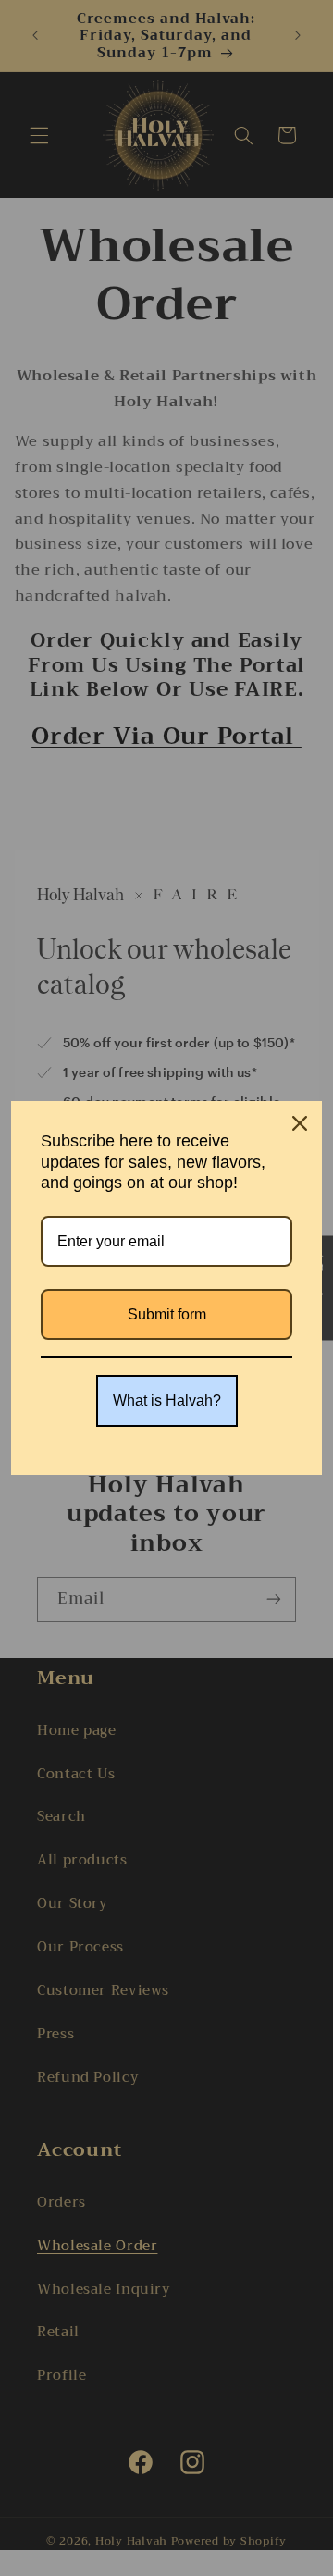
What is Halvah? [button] (167, 1400)
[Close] (300, 1123)
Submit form (167, 1314)
